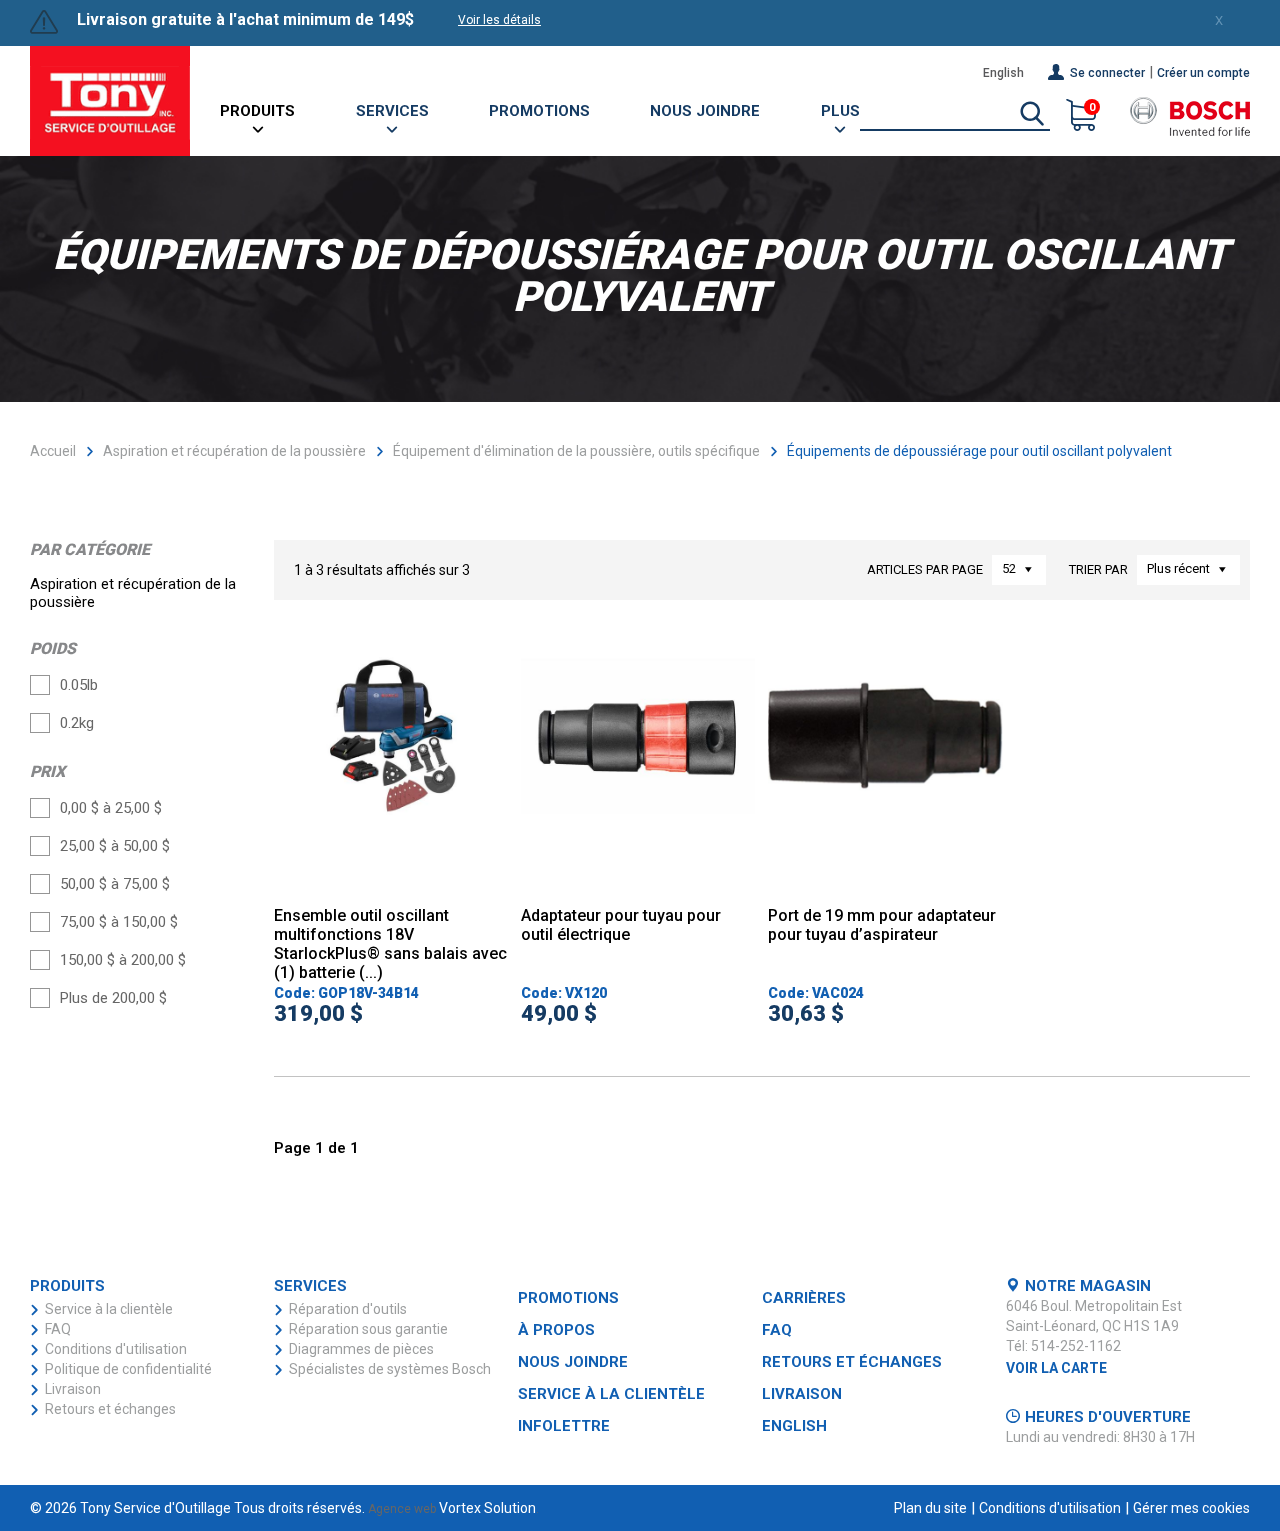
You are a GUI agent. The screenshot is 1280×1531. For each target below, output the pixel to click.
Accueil (53, 451)
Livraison (73, 1389)
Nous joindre (705, 111)
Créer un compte (1203, 73)
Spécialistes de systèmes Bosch (390, 1369)
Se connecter (1107, 73)
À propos (556, 1330)
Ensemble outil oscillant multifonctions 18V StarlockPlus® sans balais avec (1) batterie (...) (390, 944)
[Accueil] (110, 101)
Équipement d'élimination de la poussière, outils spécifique (576, 451)
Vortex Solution (487, 1508)
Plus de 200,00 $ (113, 998)
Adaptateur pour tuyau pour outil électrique (621, 925)
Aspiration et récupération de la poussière (234, 451)
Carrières (804, 1298)
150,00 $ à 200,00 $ (123, 960)
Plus (840, 111)
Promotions (539, 111)
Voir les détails (499, 20)
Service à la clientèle (109, 1309)
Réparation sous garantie (368, 1329)
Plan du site (930, 1508)
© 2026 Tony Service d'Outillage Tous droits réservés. (197, 1508)
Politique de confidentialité (128, 1369)
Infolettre (564, 1426)
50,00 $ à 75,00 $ (115, 884)
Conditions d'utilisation (116, 1349)
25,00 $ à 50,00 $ (115, 846)
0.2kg (77, 723)
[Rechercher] (1032, 115)
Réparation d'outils (348, 1309)
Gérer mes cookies (1191, 1508)
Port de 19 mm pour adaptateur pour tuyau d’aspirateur (882, 925)
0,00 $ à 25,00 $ (111, 808)
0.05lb (79, 685)
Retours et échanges (110, 1409)
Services (392, 111)
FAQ (58, 1329)
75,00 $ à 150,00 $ (119, 922)
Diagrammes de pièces (361, 1349)
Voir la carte (1056, 1368)
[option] (391, 771)
